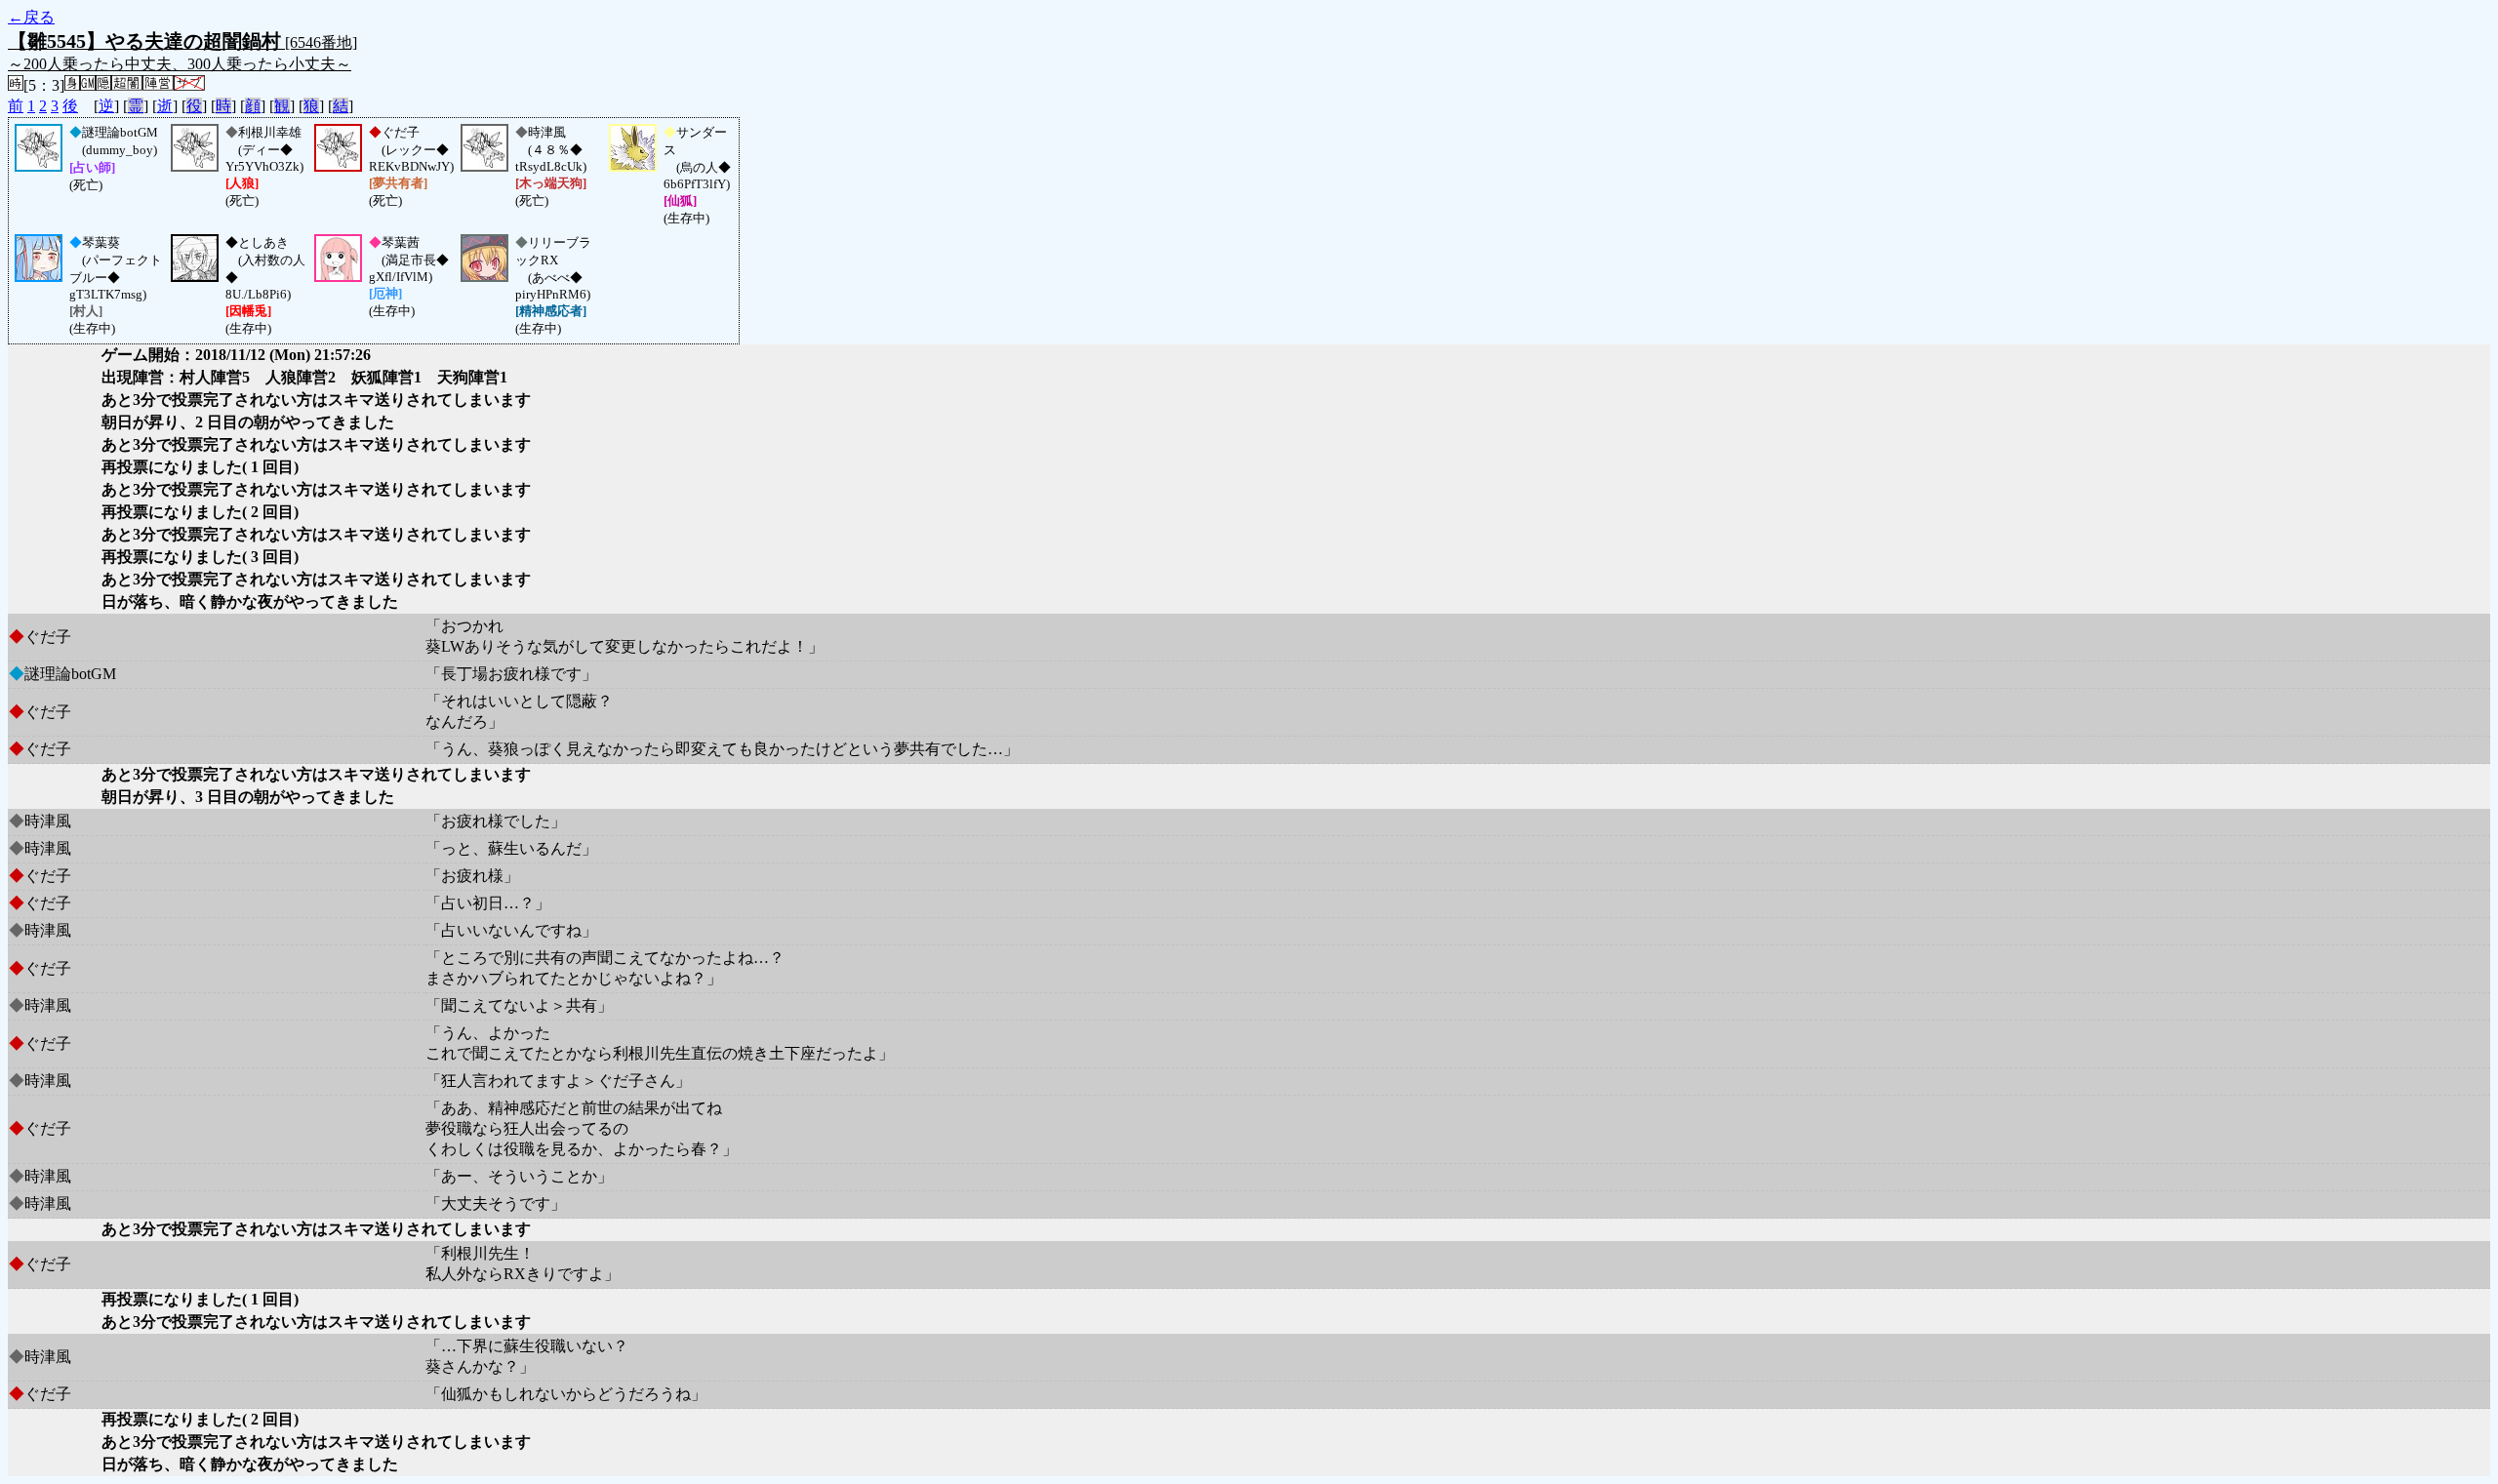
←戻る (31, 17)
